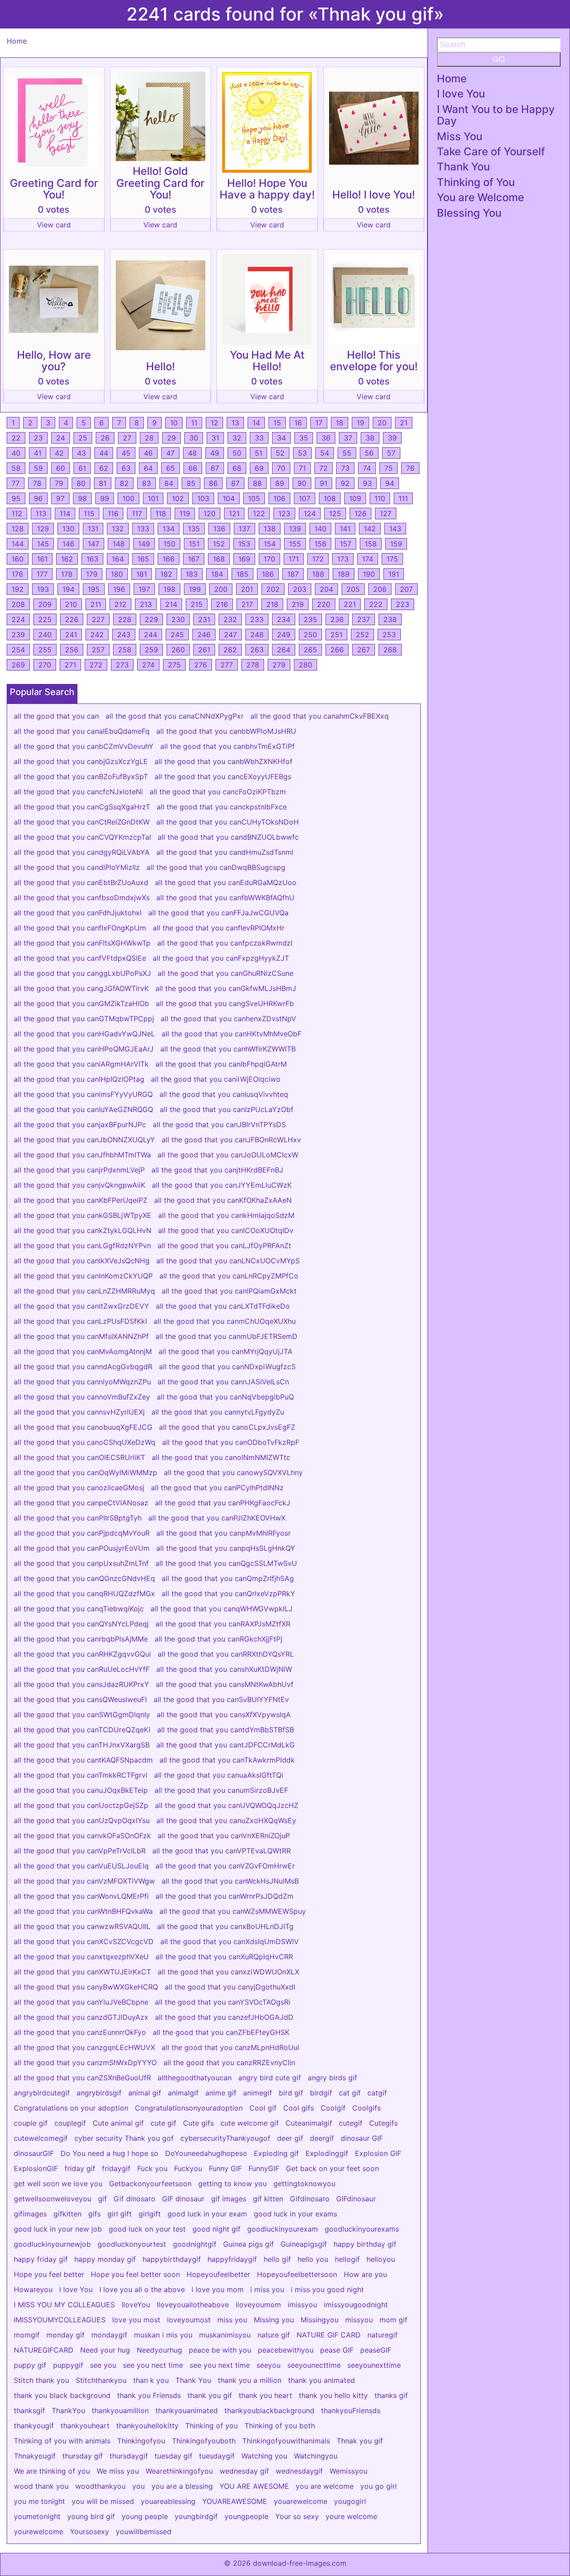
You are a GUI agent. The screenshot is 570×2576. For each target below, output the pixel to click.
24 (61, 438)
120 (210, 514)
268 (390, 650)
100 (128, 498)
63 (126, 468)
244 (151, 635)
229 (151, 619)
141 (345, 529)
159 (396, 544)
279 (279, 665)
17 (319, 423)
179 (92, 574)
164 (118, 559)
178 (67, 574)
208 (18, 604)
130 (68, 529)
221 (350, 604)
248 (257, 635)
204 (326, 589)
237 (364, 619)
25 (83, 438)
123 (284, 514)
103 (203, 498)
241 (71, 635)
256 (72, 650)
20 (382, 423)
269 (18, 665)
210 (71, 604)
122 (259, 514)
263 (257, 650)
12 (214, 423)
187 (293, 574)
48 (192, 453)
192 (18, 589)
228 (125, 619)
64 (148, 468)
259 (151, 650)
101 (153, 498)
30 (194, 438)
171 (294, 559)
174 (368, 559)
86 (213, 483)
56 (369, 453)
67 (215, 468)
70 (281, 468)
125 (335, 514)
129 (43, 529)
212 (120, 604)
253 (389, 635)
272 (96, 665)
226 (72, 619)
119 (185, 514)
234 (284, 619)
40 (16, 453)
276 (201, 665)
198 (169, 589)
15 (277, 423)
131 (93, 529)
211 (96, 604)
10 (174, 423)
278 (253, 665)
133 (143, 529)
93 (367, 483)
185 (242, 574)
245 (177, 635)
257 (98, 650)
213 (146, 604)
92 (345, 483)
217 (247, 604)
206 (380, 589)
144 (18, 544)
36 (326, 438)
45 (126, 453)
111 (403, 498)
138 (270, 529)
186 (268, 574)
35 (304, 438)
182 (166, 574)
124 (310, 514)
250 (310, 635)
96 (38, 498)
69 (259, 468)
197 (144, 589)
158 (371, 544)
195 (94, 589)
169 (244, 559)
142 (370, 529)
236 (337, 619)
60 (61, 468)
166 (169, 559)
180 (117, 574)
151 (194, 544)
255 (45, 650)
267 (364, 650)
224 (18, 619)
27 (127, 438)
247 (230, 635)
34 (281, 438)
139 (295, 529)
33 (259, 438)
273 (122, 665)
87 (235, 483)
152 (219, 544)
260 (178, 650)
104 (229, 498)
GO (499, 59)
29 (171, 438)
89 (280, 483)
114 (65, 514)
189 (344, 574)
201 (247, 589)
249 (284, 635)
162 (67, 559)
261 (204, 650)
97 (60, 498)
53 (302, 453)
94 (390, 483)
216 (222, 604)
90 (302, 483)
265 (310, 650)
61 (82, 468)
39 (392, 438)
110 (380, 498)
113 (41, 514)
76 (410, 468)
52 (280, 453)
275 (174, 665)
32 (237, 438)
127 (386, 514)
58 (16, 468)
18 (340, 423)
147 (94, 544)
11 (194, 423)
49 (215, 453)
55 (347, 453)
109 (355, 498)
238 (390, 619)
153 (244, 544)
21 (404, 423)
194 (68, 589)
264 (284, 650)
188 (318, 574)
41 (38, 453)
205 (353, 589)
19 (360, 423)
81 (103, 483)
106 (279, 498)
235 (310, 619)
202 (273, 589)
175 (392, 559)
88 (257, 483)
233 (257, 619)
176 (17, 574)
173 (343, 559)
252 (362, 635)
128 (18, 529)
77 (16, 483)
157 (346, 544)
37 (348, 438)
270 (45, 665)
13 (235, 423)
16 (298, 423)
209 (45, 604)
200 (221, 589)
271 (70, 665)
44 (104, 453)
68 (237, 468)
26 (105, 438)
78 (37, 483)
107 (305, 498)
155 (295, 544)
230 (178, 619)
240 (45, 635)
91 (324, 483)
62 (104, 468)
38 (370, 438)
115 (89, 514)
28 (149, 438)
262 (230, 650)
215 (197, 604)
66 (193, 468)
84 (169, 483)
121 (234, 514)
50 (237, 453)
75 (389, 468)
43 (81, 453)
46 (148, 453)
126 (360, 514)
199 (195, 589)
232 (230, 619)
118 (161, 514)
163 (92, 559)
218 (272, 604)
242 (97, 635)
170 (269, 559)
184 (217, 574)
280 (305, 665)
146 (68, 544)
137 (244, 529)
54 (325, 453)
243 (124, 635)
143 (395, 529)
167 (194, 559)
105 (254, 498)
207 (406, 589)
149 (144, 544)
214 (171, 604)
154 (270, 544)
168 (219, 559)
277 (227, 665)
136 (219, 529)
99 (105, 498)
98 (82, 498)
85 (191, 483)
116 (113, 514)
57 (391, 453)
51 (259, 453)
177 (42, 574)
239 (18, 635)
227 (98, 619)
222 (376, 604)
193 (43, 589)
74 (367, 468)
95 (16, 498)
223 (403, 604)
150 (169, 544)
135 (194, 529)
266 (337, 650)
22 (16, 438)
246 (204, 635)
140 (320, 529)
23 (38, 438)
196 (119, 589)
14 (256, 423)
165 (143, 559)
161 (42, 559)
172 (318, 559)
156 (320, 544)
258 (125, 650)
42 (59, 453)
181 (142, 574)
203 (300, 589)
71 (302, 468)
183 (192, 574)
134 (169, 529)
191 (394, 574)
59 (38, 468)
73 (345, 468)
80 (81, 483)
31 (215, 438)
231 (204, 619)
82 (124, 483)
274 (148, 665)
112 (17, 514)
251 (336, 635)
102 (178, 498)
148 (119, 544)
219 (298, 604)
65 (171, 468)
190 (369, 574)
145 (43, 544)
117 (137, 514)
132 (118, 529)
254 (18, 650)
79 (59, 483)
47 (170, 453)
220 (324, 604)
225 (45, 619)
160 (18, 559)
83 (147, 483)
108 (330, 498)
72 (324, 468)
